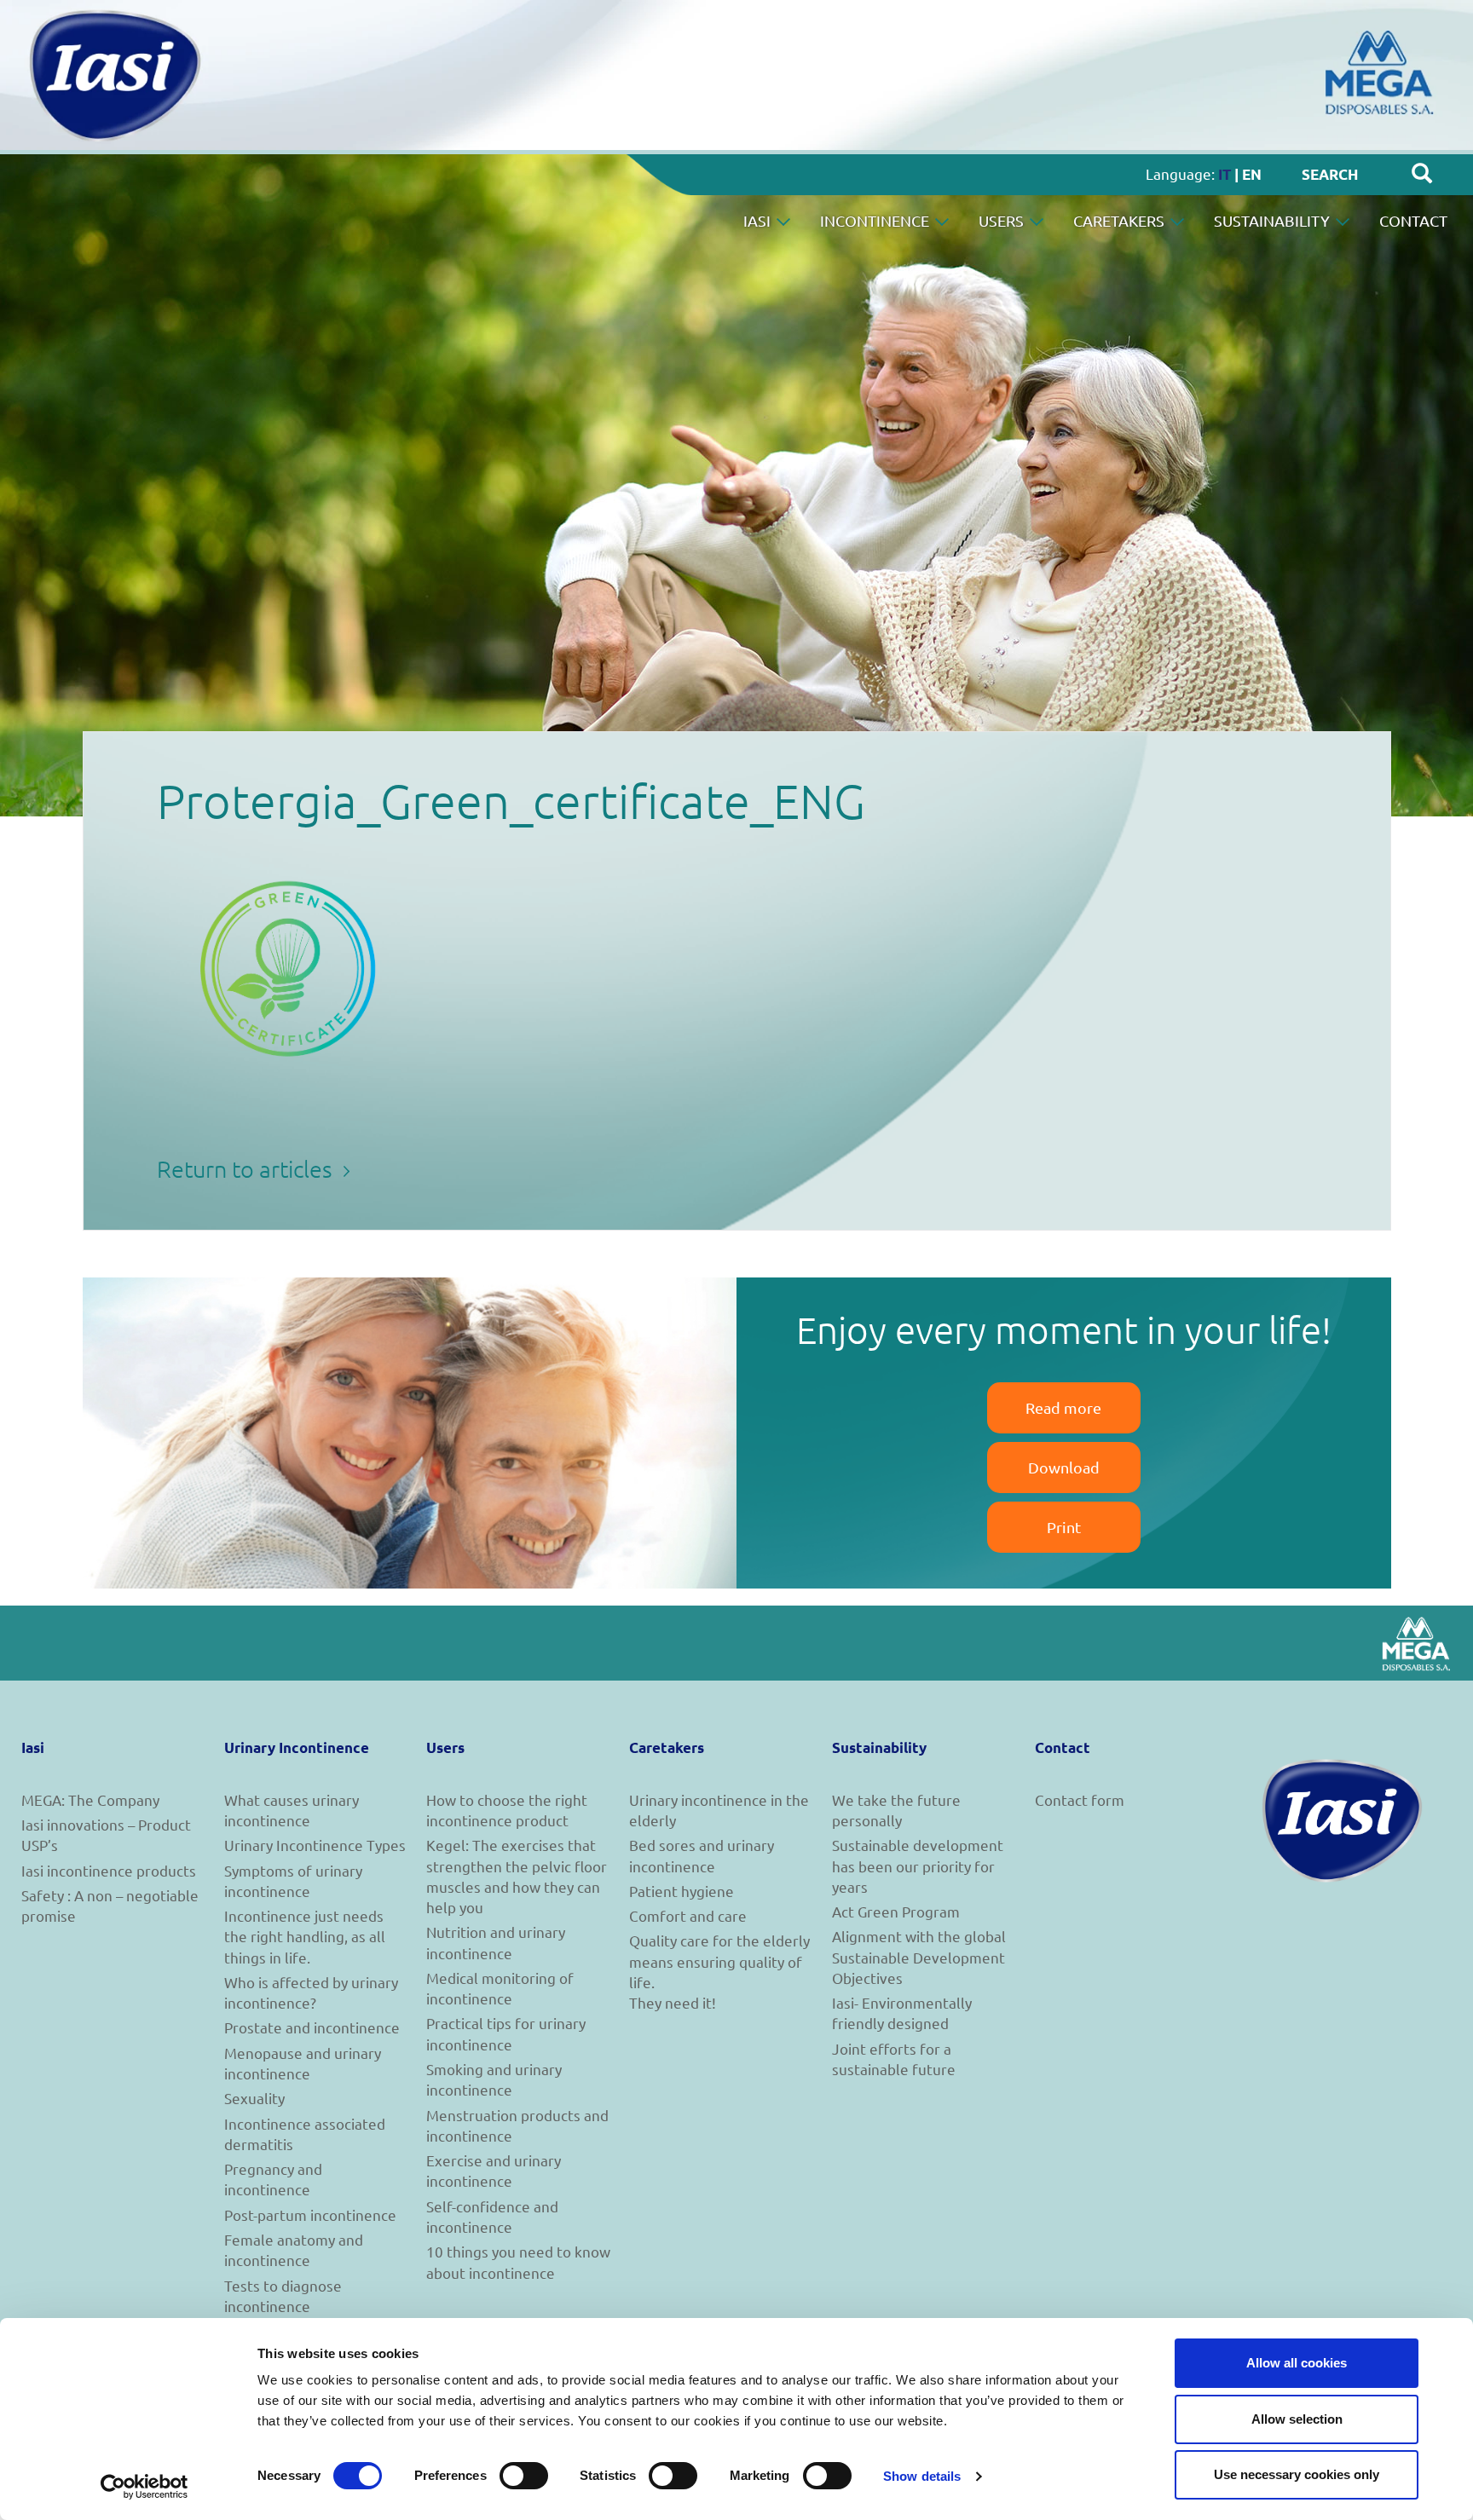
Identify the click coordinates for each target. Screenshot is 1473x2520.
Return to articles (247, 1169)
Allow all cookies (1297, 2363)
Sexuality (254, 2098)
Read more (1063, 1407)
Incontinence (876, 220)
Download (1064, 1467)
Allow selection (1297, 2419)
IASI (759, 220)
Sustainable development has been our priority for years (918, 1865)
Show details (922, 2476)
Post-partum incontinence (310, 2214)
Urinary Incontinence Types (315, 1845)
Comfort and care (688, 1915)
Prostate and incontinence (312, 2027)
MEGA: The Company (90, 1799)
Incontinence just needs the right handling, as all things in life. (305, 1936)
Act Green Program (896, 1911)
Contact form (1080, 1799)
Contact (1413, 220)
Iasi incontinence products (109, 1870)
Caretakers (1121, 220)
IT (1225, 174)
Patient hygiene (682, 1891)
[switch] (524, 2476)
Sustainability (1274, 220)
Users (1003, 220)
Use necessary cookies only (1297, 2474)
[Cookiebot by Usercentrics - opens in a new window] (144, 2487)
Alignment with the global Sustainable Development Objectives (919, 1957)
